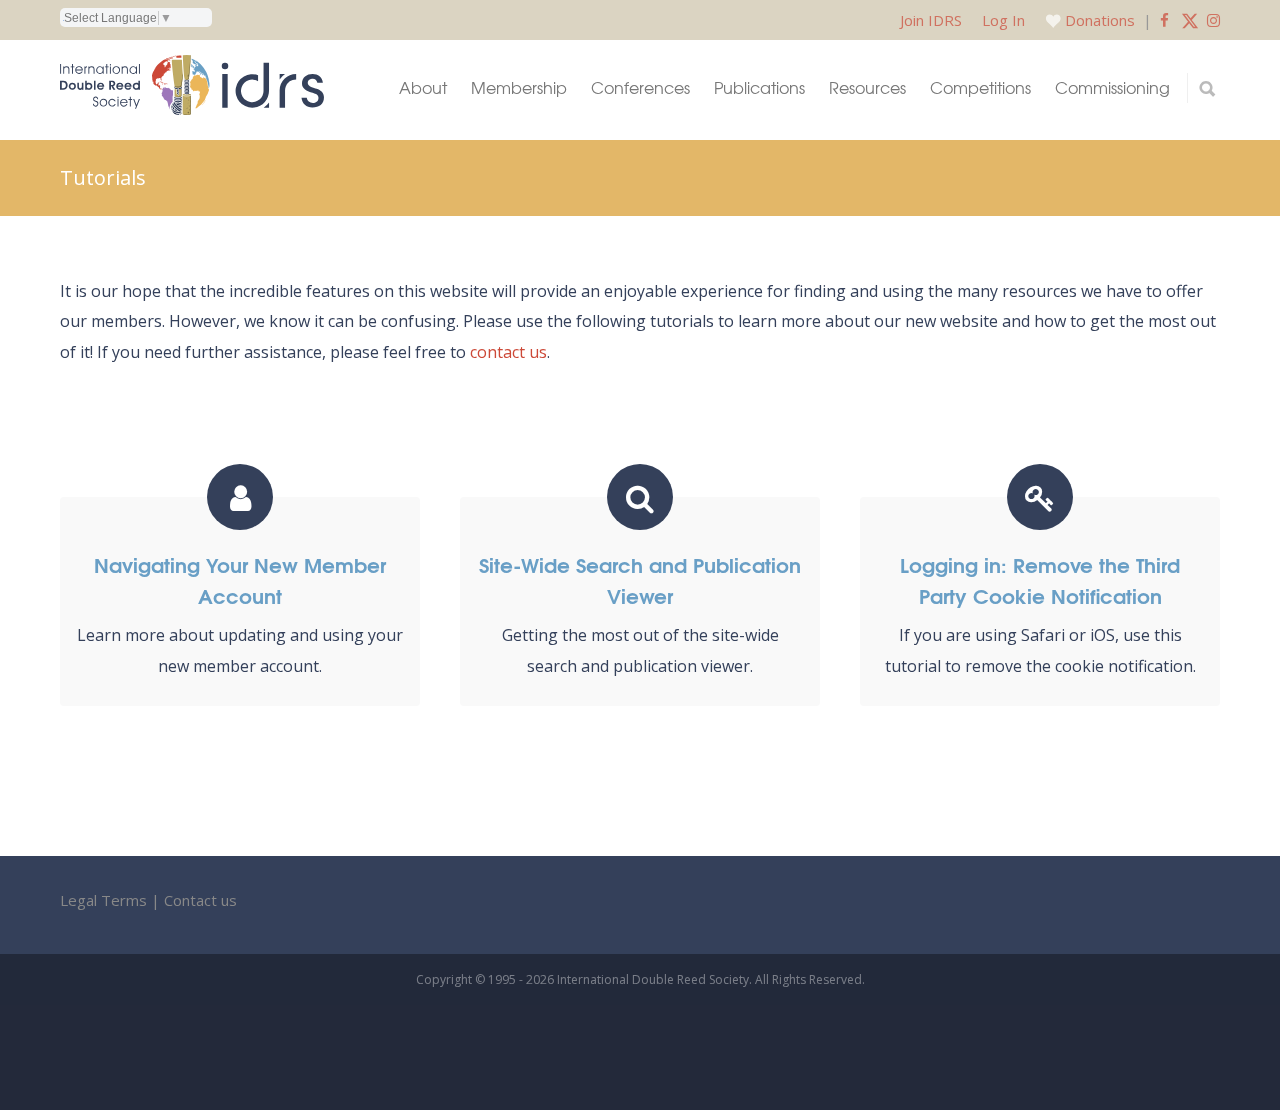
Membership (519, 87)
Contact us (200, 900)
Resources (867, 87)
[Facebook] (1164, 20)
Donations (1100, 20)
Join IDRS (931, 20)
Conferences (640, 87)
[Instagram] (1213, 20)
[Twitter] (1190, 20)
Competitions (980, 87)
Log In (1003, 20)
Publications (759, 87)
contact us (508, 352)
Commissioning (1112, 87)
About (423, 87)
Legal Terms (103, 900)
